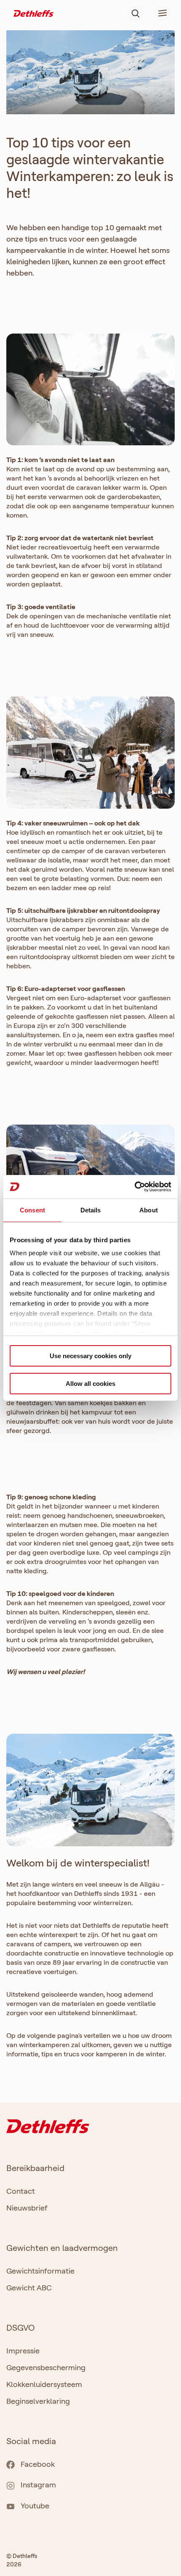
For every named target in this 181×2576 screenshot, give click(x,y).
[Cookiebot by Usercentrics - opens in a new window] (134, 1187)
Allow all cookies (90, 1384)
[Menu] (157, 13)
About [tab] (149, 1210)
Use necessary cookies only (90, 1356)
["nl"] (33, 13)
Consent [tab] (32, 1210)
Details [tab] (91, 1210)
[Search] (136, 13)
